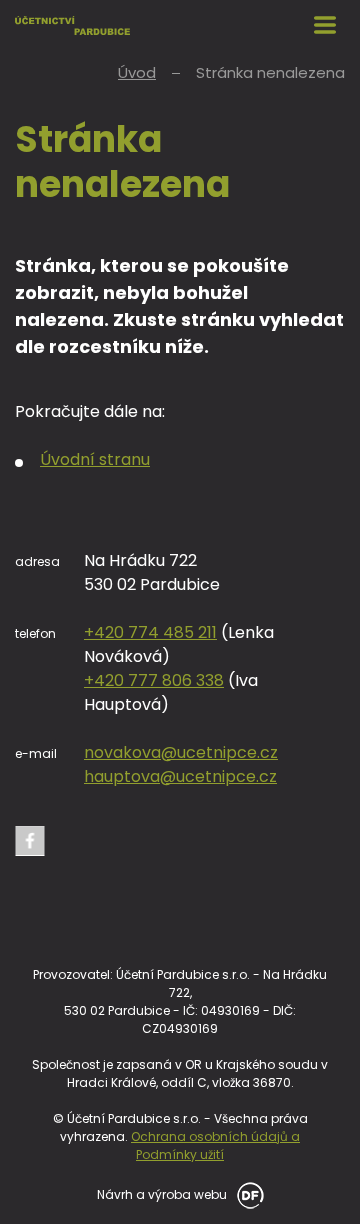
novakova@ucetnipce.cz (181, 752)
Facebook (30, 841)
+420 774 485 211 (150, 632)
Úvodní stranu (95, 459)
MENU (325, 25)
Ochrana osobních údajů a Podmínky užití (215, 1145)
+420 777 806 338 (154, 680)
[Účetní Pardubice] (72, 25)
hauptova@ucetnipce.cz (180, 776)
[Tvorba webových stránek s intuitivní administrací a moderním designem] (247, 1193)
